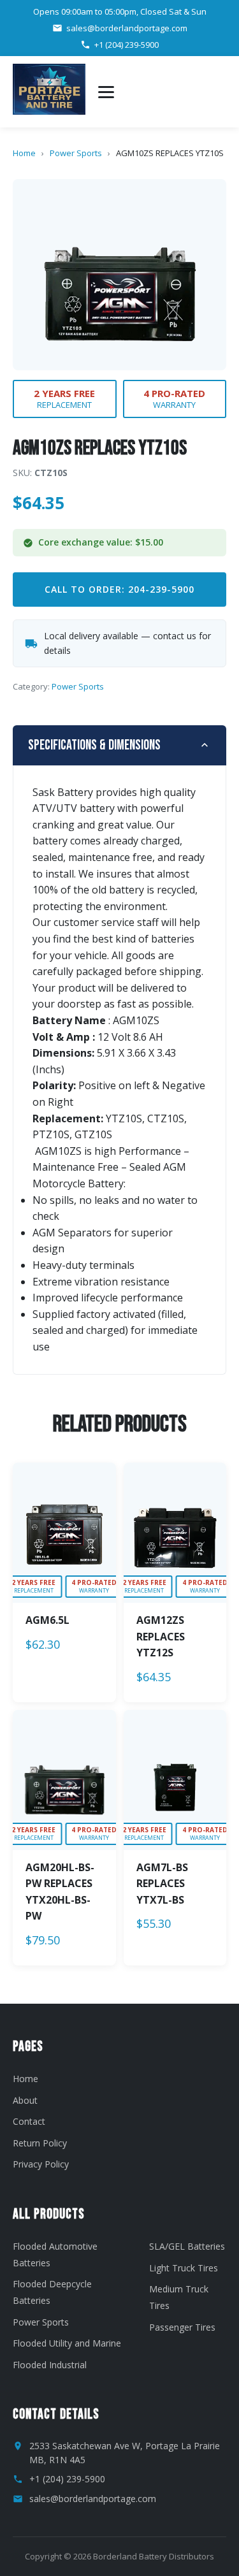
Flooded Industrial (50, 2365)
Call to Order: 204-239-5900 (119, 589)
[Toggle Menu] (106, 92)
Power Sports (76, 153)
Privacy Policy (41, 2164)
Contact (29, 2121)
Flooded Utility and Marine (67, 2343)
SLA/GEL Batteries (187, 2246)
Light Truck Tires (184, 2268)
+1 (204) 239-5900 (127, 45)
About (25, 2100)
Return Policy (40, 2143)
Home (24, 153)
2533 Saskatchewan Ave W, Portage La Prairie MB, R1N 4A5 (125, 2453)
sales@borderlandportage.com (127, 28)
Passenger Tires (182, 2327)
